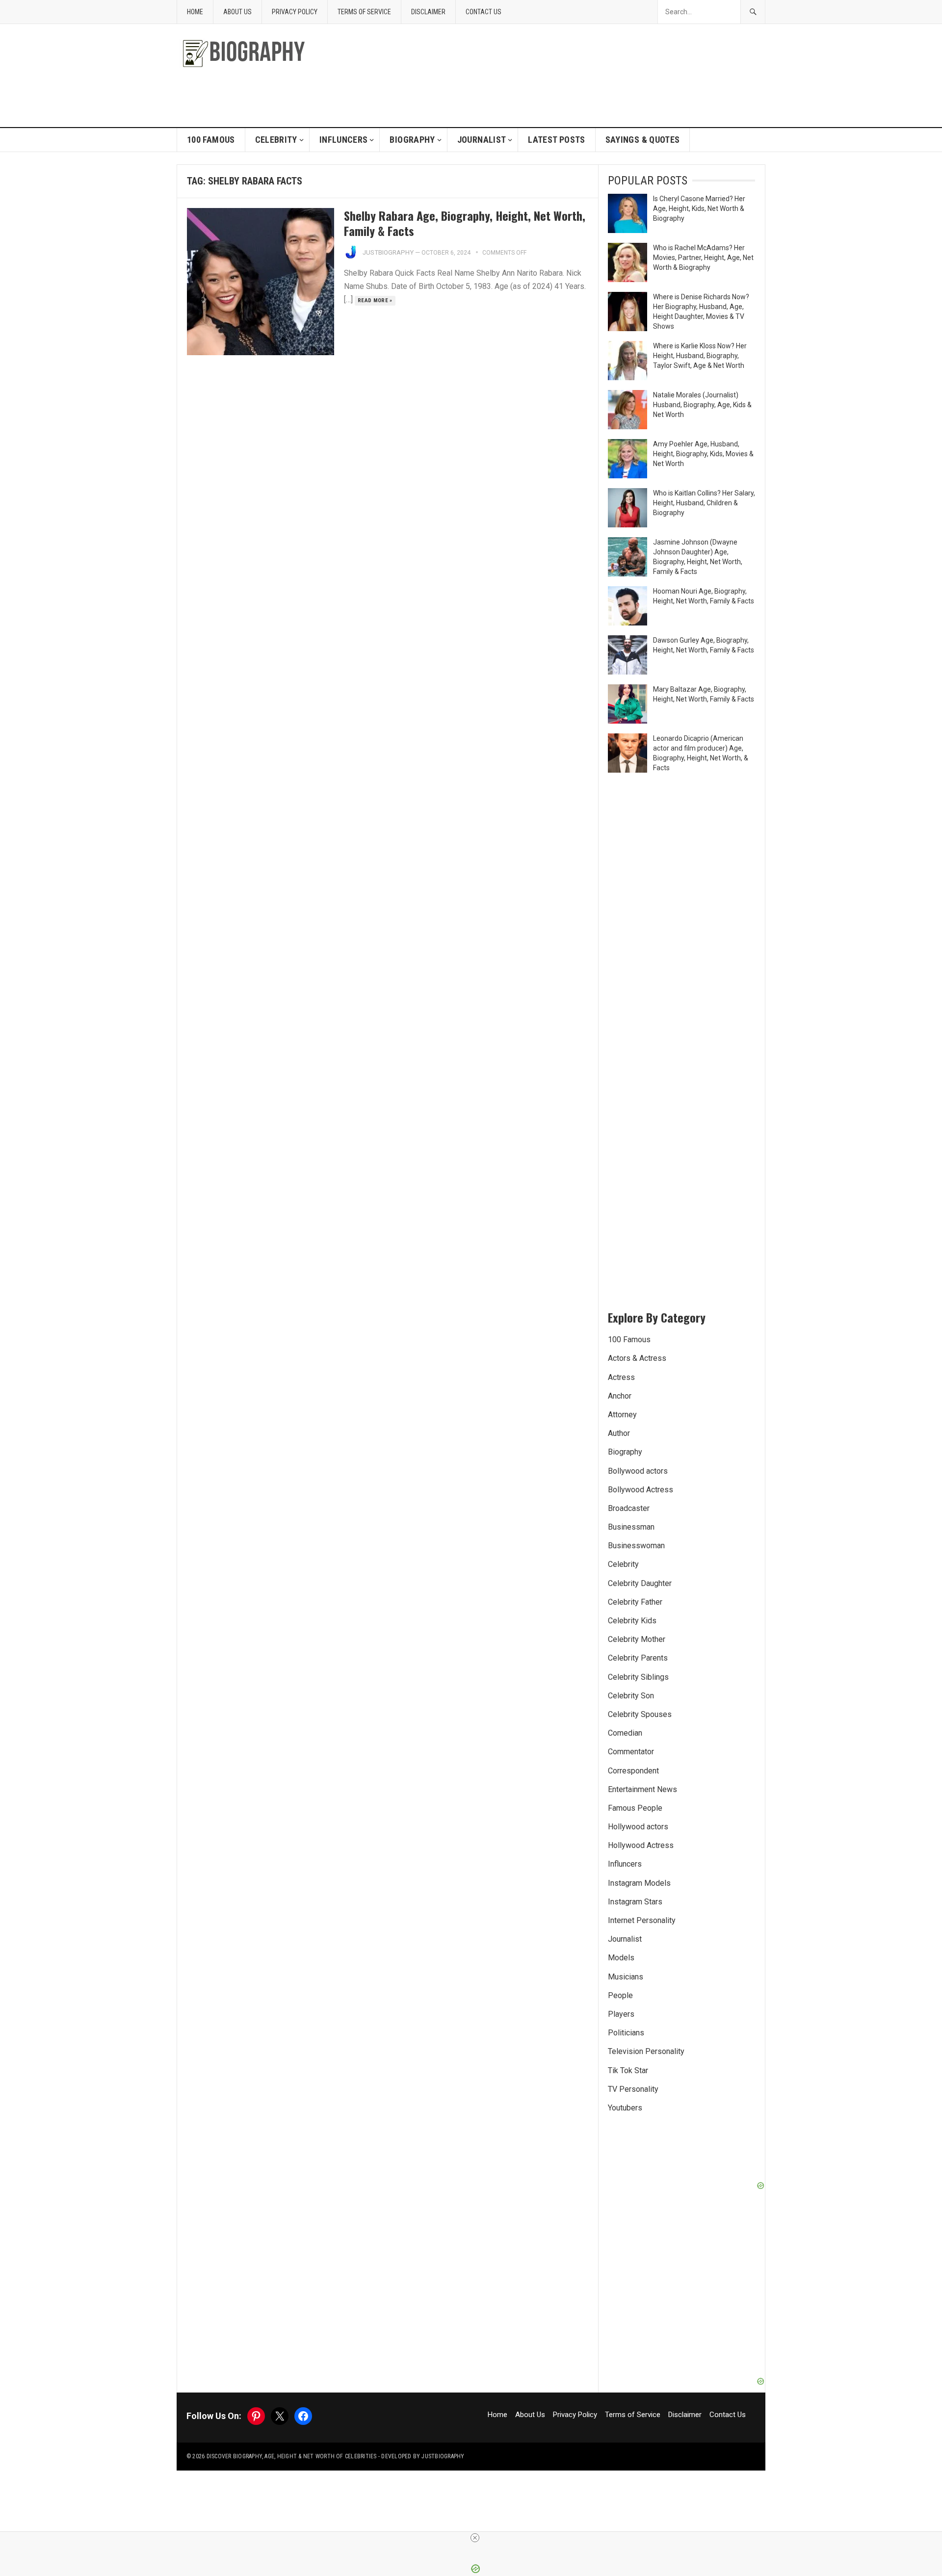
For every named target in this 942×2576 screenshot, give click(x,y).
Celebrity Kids (632, 1621)
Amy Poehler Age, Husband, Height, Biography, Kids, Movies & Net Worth (703, 454)
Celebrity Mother (637, 1639)
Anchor (620, 1396)
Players (621, 2014)
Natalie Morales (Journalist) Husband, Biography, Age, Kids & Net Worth (702, 405)
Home (195, 12)
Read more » (375, 300)
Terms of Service (364, 12)
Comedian (625, 1733)
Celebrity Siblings (638, 1677)
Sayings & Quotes (643, 140)
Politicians (626, 2033)
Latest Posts (556, 140)
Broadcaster (629, 1508)
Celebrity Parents (638, 1658)
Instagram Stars (635, 1902)
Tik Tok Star (628, 2070)
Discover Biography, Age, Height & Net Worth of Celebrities (292, 2456)
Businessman (631, 1527)
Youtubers (625, 2108)
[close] (475, 2538)
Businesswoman (636, 1546)
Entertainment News (642, 1789)
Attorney (622, 1415)
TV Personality (633, 2089)
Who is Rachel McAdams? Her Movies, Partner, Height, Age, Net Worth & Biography (703, 258)
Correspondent (633, 1771)
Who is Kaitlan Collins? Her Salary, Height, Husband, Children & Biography (704, 503)
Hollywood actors (638, 1827)
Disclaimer (428, 12)
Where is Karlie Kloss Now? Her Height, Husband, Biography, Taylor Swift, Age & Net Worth (700, 356)
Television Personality (646, 2051)
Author (619, 1433)
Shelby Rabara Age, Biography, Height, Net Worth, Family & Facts (465, 223)
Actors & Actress (637, 1358)
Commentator (631, 1752)
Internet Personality (642, 1920)
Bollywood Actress (641, 1490)
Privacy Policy (295, 12)
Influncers (344, 140)
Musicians (626, 1977)
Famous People (635, 1808)
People (620, 1995)
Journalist (482, 140)
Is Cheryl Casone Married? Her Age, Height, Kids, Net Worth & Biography (699, 208)
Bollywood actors (638, 1471)
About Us (237, 12)
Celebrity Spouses (640, 1714)
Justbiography (388, 252)
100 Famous (211, 140)
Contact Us (484, 12)
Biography (412, 140)
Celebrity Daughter (640, 1583)
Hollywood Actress (641, 1845)
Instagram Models (639, 1883)
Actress (621, 1377)
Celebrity (276, 140)
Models (621, 1958)
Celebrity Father (635, 1602)
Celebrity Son (631, 1696)
